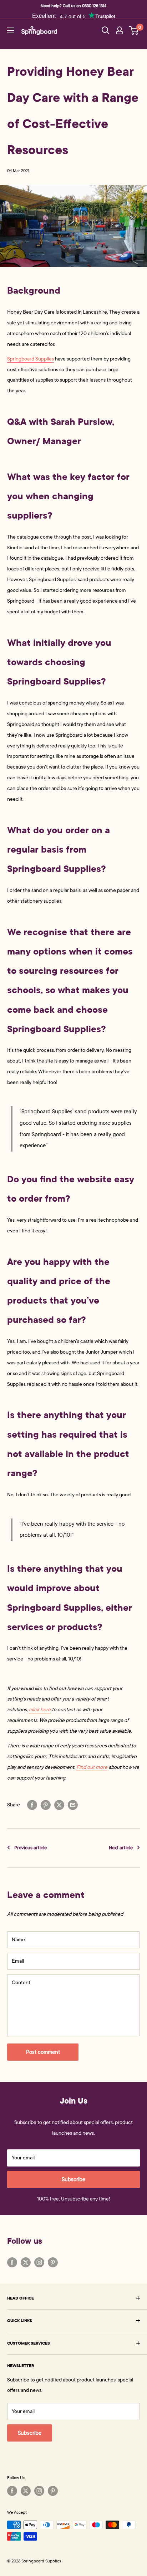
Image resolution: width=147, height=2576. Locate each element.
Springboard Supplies (31, 359)
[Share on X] (59, 1805)
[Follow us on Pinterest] (53, 2262)
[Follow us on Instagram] (39, 2262)
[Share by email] (73, 1805)
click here (40, 1710)
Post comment (43, 2052)
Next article (121, 1848)
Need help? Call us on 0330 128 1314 (73, 6)
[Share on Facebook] (32, 1805)
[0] (134, 30)
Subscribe (73, 2179)
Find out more (92, 1767)
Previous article (31, 1848)
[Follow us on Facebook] (12, 2262)
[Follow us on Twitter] (26, 2262)
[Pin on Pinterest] (46, 1805)
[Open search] (106, 30)
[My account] (120, 30)
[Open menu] (11, 30)
